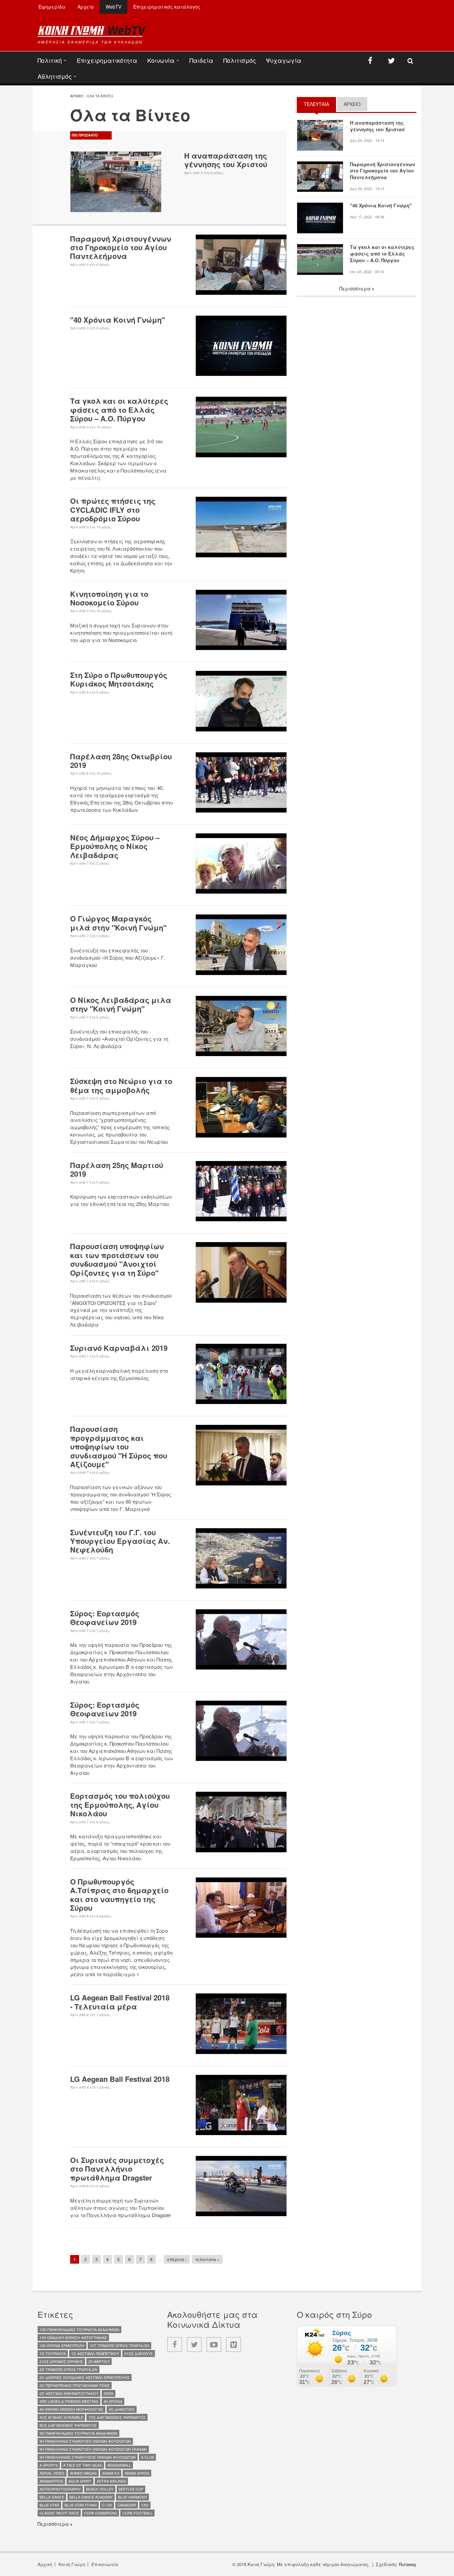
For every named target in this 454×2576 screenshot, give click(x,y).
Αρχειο (352, 104)
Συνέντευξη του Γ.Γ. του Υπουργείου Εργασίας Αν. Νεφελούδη (120, 1541)
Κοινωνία (161, 60)
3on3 (109, 2393)
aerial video (52, 2473)
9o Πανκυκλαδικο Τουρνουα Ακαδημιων (78, 2433)
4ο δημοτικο (122, 2409)
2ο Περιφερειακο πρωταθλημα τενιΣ (75, 2385)
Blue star (49, 2505)
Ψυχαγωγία (284, 60)
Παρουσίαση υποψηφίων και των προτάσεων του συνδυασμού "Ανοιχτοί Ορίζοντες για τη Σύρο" (117, 1259)
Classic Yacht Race (59, 2513)
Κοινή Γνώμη (72, 2564)
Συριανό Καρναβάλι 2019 (119, 1348)
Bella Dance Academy (91, 2497)
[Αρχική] (92, 31)
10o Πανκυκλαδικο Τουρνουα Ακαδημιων (79, 2329)
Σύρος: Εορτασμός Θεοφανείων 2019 (105, 1618)
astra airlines (111, 2481)
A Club (147, 2457)
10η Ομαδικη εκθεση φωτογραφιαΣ (73, 2337)
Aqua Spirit (80, 2481)
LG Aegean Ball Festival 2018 (120, 2079)
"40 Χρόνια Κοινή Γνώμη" (117, 320)
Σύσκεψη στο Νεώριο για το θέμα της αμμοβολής (121, 1085)
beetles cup (131, 2489)
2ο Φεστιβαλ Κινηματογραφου (69, 2393)
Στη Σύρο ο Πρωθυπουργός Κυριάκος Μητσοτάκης (119, 679)
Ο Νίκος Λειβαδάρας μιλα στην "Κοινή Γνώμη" (121, 1004)
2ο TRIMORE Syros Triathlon (68, 2369)
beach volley (100, 2489)
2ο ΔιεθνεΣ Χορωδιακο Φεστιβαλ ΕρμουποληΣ (85, 2377)
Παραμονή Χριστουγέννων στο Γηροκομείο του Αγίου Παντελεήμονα (121, 247)
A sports (49, 2465)
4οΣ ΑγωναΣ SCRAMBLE (61, 2417)
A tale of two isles (83, 2465)
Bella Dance (52, 2497)
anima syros (137, 2473)
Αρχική (45, 2564)
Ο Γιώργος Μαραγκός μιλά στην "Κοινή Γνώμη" (118, 923)
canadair (127, 2505)
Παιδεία (201, 60)
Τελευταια (320, 104)
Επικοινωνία (105, 2564)
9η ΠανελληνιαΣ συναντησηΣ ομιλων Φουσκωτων (88, 2457)
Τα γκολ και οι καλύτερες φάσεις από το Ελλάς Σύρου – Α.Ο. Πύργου (119, 410)
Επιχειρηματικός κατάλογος (167, 7)
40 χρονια (113, 2401)
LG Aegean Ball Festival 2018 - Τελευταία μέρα (120, 2002)
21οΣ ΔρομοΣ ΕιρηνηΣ (61, 2361)
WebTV (113, 7)
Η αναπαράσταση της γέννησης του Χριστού (226, 160)
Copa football (137, 2513)
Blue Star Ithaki (81, 2505)
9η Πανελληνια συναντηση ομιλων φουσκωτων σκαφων (93, 2449)
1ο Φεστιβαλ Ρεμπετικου (95, 2353)
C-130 (107, 2505)
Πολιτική (50, 60)
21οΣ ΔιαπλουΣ (139, 2353)
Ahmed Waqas (83, 2473)
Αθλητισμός (55, 76)
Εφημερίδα (52, 7)
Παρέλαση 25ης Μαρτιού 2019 (117, 1169)
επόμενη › (177, 2259)
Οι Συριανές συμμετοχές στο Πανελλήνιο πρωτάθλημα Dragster (117, 2169)
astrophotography (60, 2489)
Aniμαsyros (51, 2481)
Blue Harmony (132, 2497)
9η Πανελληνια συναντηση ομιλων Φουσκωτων (85, 2441)
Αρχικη (76, 96)
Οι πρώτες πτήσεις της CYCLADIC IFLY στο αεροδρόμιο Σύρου (113, 510)
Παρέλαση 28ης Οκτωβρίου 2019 (121, 761)
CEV (145, 2505)
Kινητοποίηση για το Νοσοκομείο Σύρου (109, 598)
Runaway (408, 2564)
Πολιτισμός (240, 60)
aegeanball (119, 2465)
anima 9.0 (111, 2473)
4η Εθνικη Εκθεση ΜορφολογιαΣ (71, 2409)
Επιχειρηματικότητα (107, 60)
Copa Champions (101, 2513)
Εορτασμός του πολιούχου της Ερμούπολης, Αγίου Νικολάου (120, 1805)
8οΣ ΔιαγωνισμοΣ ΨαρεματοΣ (68, 2425)
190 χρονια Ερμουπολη (62, 2345)
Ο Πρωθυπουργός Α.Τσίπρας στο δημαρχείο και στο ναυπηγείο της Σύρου (119, 1895)
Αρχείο (86, 7)
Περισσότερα (356, 288)
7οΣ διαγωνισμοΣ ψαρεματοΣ (117, 2417)
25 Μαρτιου (99, 2361)
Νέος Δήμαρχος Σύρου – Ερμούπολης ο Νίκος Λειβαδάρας (115, 846)
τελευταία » (207, 2259)
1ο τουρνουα (53, 2353)
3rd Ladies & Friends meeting (69, 2401)
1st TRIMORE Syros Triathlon (119, 2345)
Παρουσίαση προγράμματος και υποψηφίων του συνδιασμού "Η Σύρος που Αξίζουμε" (119, 1447)
